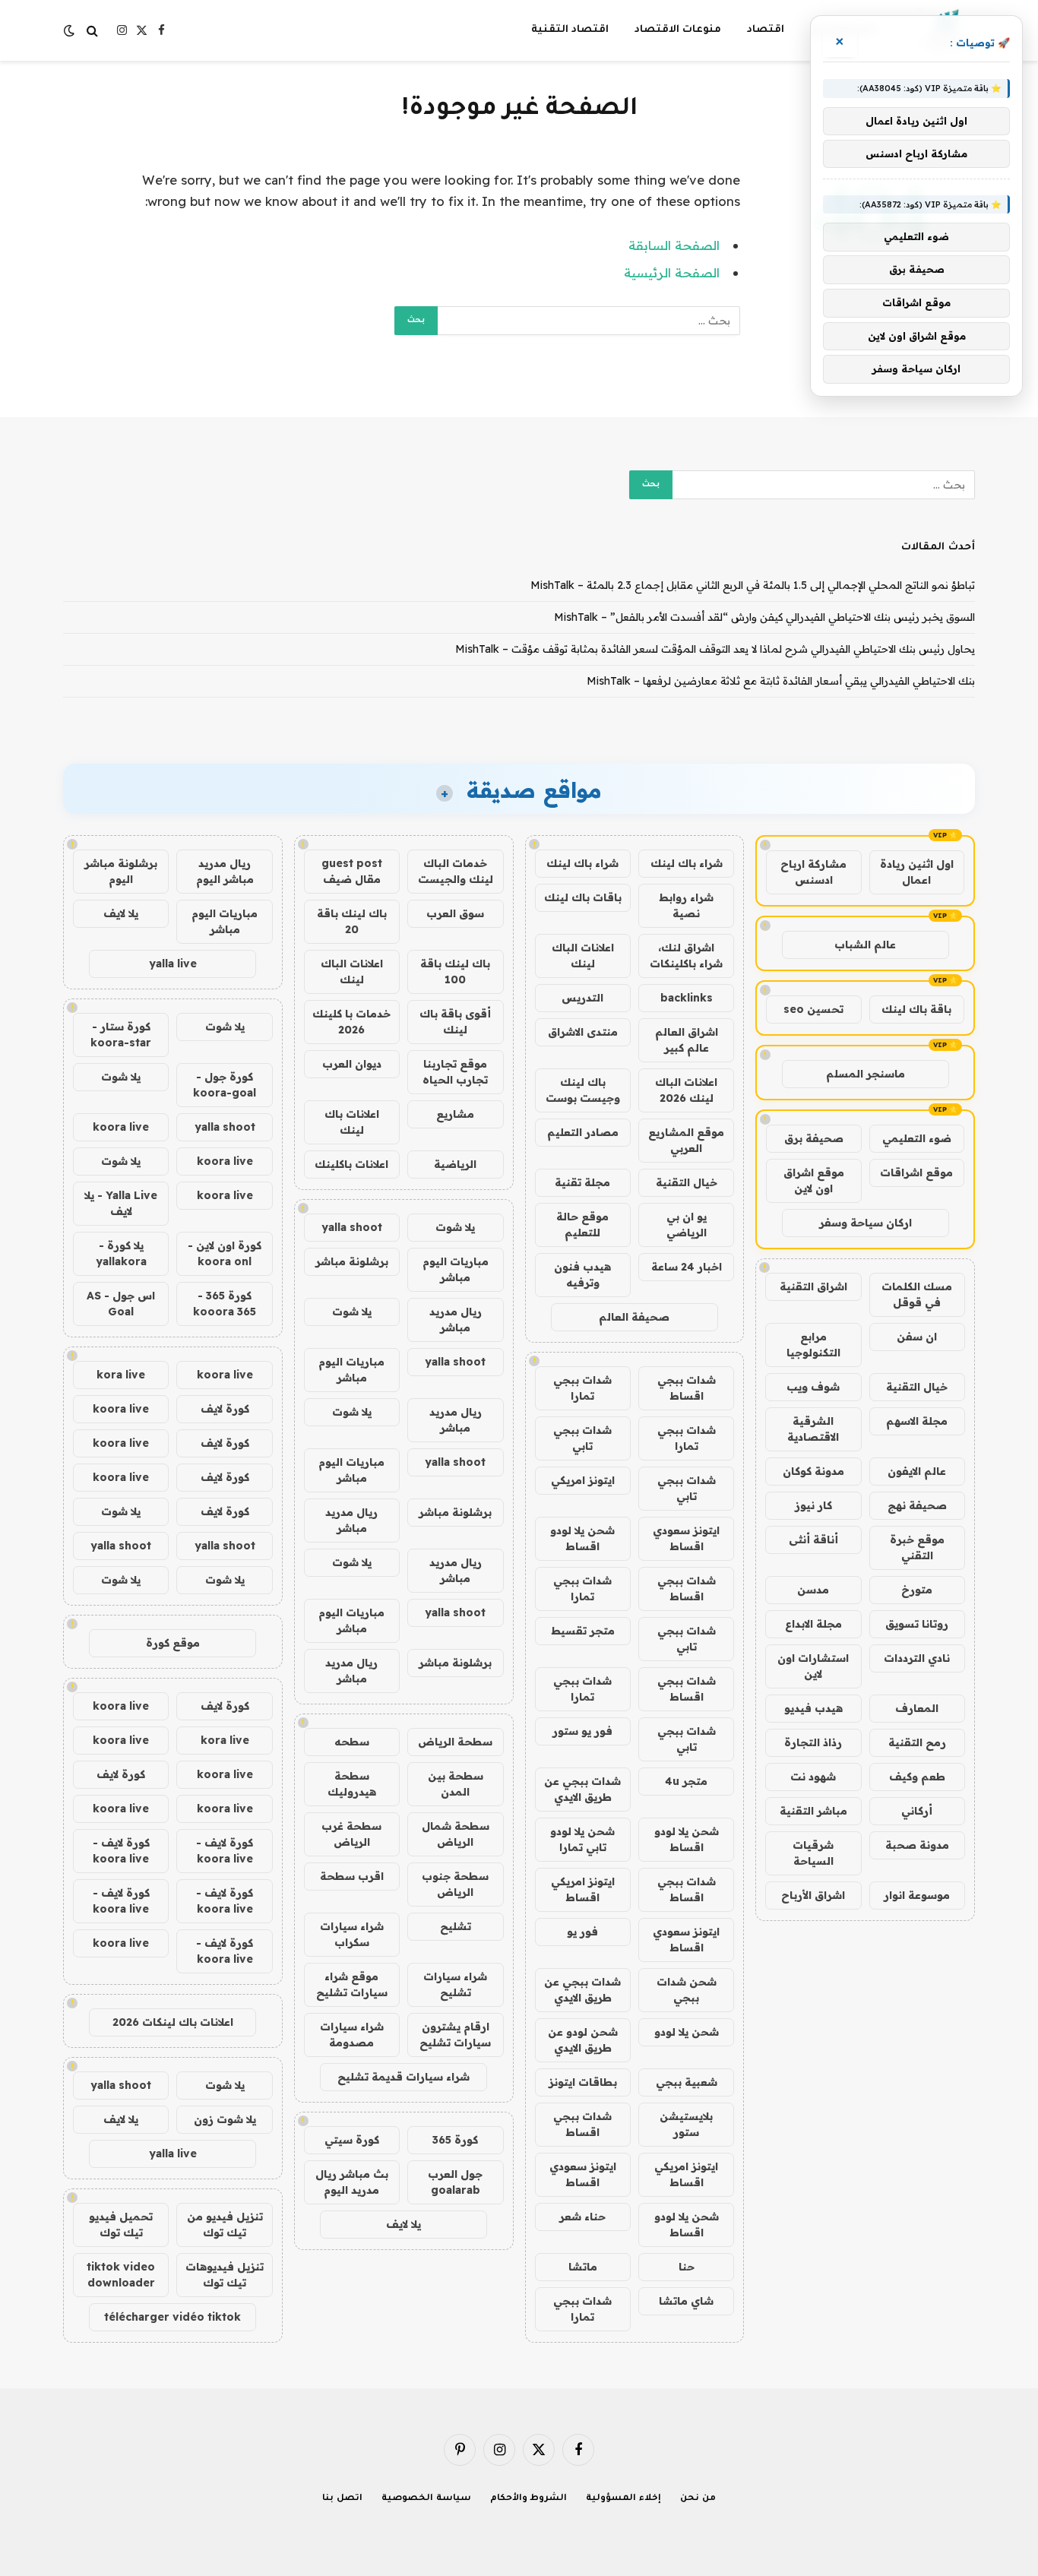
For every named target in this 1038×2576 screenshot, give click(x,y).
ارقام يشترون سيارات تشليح (455, 2035)
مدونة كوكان (813, 1471)
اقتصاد (766, 30)
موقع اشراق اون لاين (814, 1180)
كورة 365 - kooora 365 (225, 1304)
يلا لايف (403, 2224)
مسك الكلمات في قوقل (917, 1294)
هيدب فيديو (813, 1708)
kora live (121, 1375)
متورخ (917, 1590)
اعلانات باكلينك (351, 1164)
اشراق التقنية (813, 1286)
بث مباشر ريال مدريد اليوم (352, 2182)
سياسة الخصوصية (426, 2499)
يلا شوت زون (225, 2119)
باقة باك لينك (916, 1009)
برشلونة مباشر (352, 1261)
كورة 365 (455, 2140)
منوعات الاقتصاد (678, 30)
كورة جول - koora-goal (225, 1085)
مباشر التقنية (813, 1811)
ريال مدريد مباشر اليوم (225, 871)
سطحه (352, 1742)
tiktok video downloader (121, 2275)
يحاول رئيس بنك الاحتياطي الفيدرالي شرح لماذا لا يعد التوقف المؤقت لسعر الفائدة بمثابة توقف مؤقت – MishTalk (715, 649)
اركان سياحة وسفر (866, 1223)
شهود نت (813, 1777)
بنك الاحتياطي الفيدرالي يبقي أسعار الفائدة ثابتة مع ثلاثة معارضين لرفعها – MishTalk (781, 681)
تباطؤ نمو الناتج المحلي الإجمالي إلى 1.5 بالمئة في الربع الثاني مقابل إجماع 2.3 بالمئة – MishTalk (753, 585)
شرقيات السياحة (813, 1853)
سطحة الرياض (455, 1742)
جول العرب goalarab (455, 2182)
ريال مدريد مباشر (456, 1320)
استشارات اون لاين (813, 1666)
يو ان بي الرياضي (687, 1225)
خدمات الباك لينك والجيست (456, 871)
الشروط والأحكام (529, 2499)
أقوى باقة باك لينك (455, 1022)
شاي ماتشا (686, 2301)
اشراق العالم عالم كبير (687, 1040)
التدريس (582, 998)
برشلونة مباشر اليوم (121, 871)
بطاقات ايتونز (583, 2082)
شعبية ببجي (687, 2082)
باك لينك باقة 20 (352, 921)
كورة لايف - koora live (225, 1851)
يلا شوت (455, 1227)
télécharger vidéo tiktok (172, 2317)
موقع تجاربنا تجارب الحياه (455, 1072)
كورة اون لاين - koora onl (225, 1253)
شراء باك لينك (687, 863)
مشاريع (455, 1114)
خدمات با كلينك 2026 (351, 1022)
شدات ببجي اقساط (687, 1388)
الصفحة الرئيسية (672, 272)
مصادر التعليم (583, 1132)
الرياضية (455, 1164)
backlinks (687, 998)
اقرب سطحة (352, 1876)
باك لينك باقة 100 (455, 972)
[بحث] (92, 31)
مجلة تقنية (582, 1182)
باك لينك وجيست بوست (583, 1090)
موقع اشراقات (916, 1172)
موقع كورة (173, 1643)
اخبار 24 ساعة (687, 1267)
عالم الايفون (917, 1471)
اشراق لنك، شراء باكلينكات (686, 956)
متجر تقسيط (583, 1631)
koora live (121, 1127)
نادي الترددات (917, 1658)
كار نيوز (813, 1505)
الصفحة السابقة (674, 245)
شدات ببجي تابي (582, 1438)
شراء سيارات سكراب (352, 1934)
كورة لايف (225, 1409)
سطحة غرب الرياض (351, 1834)
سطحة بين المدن (456, 1784)
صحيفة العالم (634, 1317)
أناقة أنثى (813, 1540)
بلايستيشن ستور (686, 2124)
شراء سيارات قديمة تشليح (403, 2077)
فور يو (582, 1932)
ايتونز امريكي (583, 1480)
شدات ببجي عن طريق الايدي (582, 1789)
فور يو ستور (582, 1731)
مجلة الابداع (813, 1624)
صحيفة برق (814, 1138)
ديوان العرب (352, 1064)
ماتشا (583, 2267)
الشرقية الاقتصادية (813, 1429)
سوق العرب (455, 913)
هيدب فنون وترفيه (582, 1275)
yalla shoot (352, 1227)
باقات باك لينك (583, 897)
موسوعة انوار (917, 1895)
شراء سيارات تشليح (455, 1984)
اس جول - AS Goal (121, 1304)
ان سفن (917, 1337)
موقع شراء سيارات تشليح (352, 1984)
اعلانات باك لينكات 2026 (173, 2022)
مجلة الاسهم (917, 1421)
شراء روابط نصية (686, 905)
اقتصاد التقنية (570, 30)
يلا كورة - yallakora (121, 1253)
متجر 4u (686, 1781)
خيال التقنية (917, 1387)
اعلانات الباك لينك (583, 956)
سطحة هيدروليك (352, 1784)
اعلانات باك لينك (352, 1122)
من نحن (698, 2499)
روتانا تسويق (917, 1624)
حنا (687, 2267)
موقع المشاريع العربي (686, 1140)
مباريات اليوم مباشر (456, 1269)
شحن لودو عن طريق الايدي (583, 2040)
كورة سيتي (352, 2140)
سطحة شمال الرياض (456, 1834)
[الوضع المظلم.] (71, 30)
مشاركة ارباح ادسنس (813, 872)
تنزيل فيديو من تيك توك (225, 2225)
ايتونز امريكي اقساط (583, 1889)
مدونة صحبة (917, 1845)
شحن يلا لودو (687, 2032)
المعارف (917, 1708)
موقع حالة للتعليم (582, 1225)
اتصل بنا (342, 2499)
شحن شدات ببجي (687, 1990)
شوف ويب (813, 1387)
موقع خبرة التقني (917, 1547)
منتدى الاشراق (583, 1032)
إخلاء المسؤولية (623, 2499)
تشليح (456, 1926)
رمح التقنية (917, 1742)
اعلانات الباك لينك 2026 (686, 1090)
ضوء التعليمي (917, 1138)
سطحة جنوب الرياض (455, 1884)
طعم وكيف (917, 1777)
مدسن (813, 1590)
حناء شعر (582, 2217)
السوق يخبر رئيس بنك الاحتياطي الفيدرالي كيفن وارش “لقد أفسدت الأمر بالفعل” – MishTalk (764, 617)
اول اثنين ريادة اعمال (917, 872)
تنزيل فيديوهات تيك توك (225, 2275)
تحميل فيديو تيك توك (121, 2225)
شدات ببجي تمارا (582, 1388)
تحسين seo (813, 1009)
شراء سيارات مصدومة (352, 2035)
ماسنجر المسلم (866, 1074)
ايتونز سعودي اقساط (686, 1538)
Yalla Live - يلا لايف (121, 1203)
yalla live (173, 964)
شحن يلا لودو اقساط (582, 1538)
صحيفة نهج (917, 1505)
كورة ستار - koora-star (121, 1035)
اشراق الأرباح (813, 1895)
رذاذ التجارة (813, 1742)
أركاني (917, 1811)
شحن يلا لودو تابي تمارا (582, 1839)
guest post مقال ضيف (352, 871)
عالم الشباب (865, 945)
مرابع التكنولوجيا (813, 1345)
